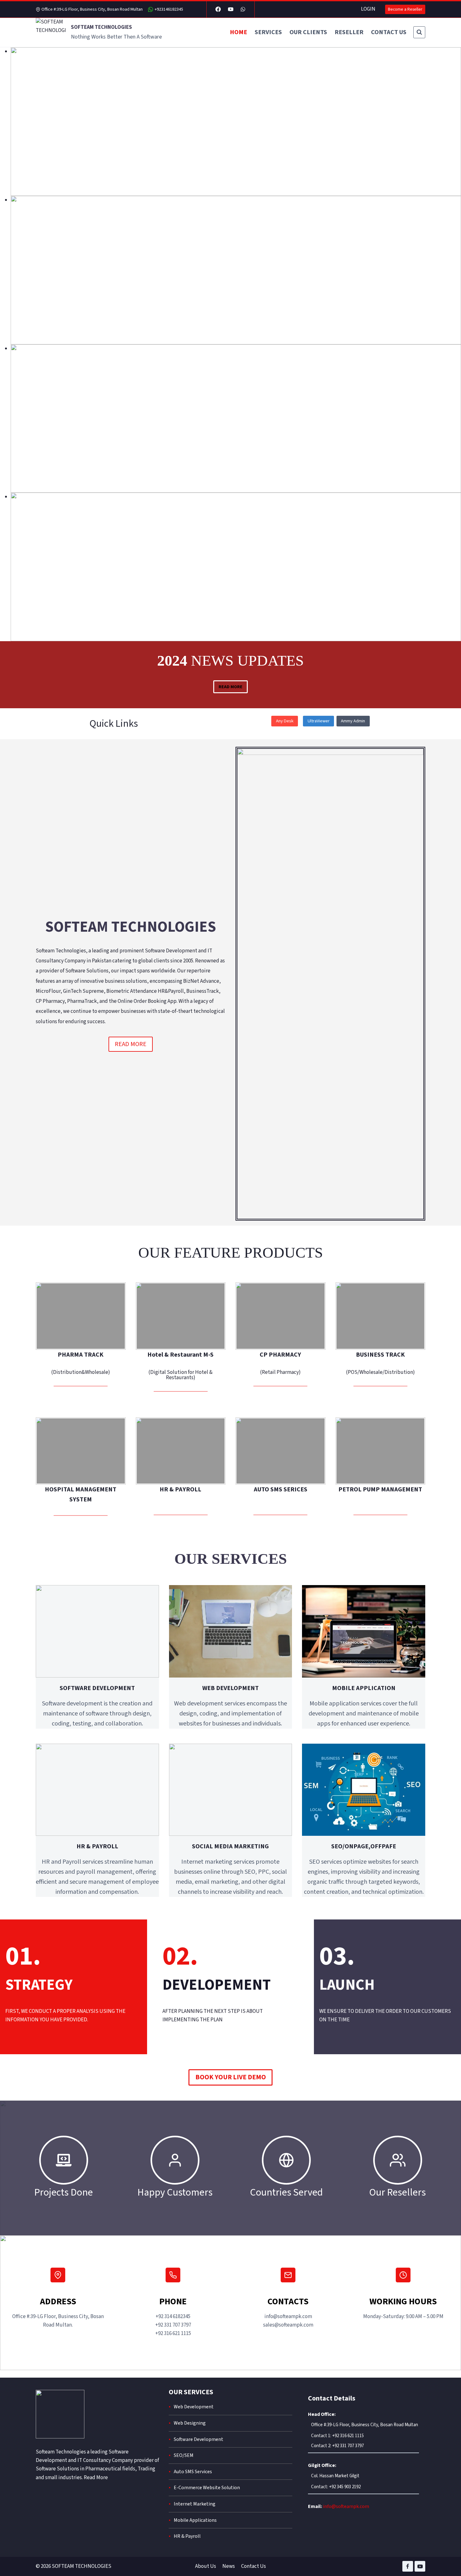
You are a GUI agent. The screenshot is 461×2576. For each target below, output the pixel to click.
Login (368, 9)
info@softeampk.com (346, 2506)
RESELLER (349, 32)
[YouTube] (230, 9)
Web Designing (190, 2423)
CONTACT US (389, 32)
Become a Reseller (405, 9)
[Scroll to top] (446, 2561)
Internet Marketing (195, 2504)
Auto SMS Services (193, 2472)
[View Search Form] (419, 32)
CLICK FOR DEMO (81, 1325)
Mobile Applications (195, 2520)
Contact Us (254, 2566)
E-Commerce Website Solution (207, 2488)
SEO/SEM (184, 2455)
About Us (206, 2566)
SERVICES (268, 32)
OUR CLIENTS (308, 32)
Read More (96, 2478)
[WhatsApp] (243, 9)
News (229, 2566)
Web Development (194, 2407)
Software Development (199, 2439)
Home (238, 32)
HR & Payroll (187, 2536)
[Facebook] (218, 9)
